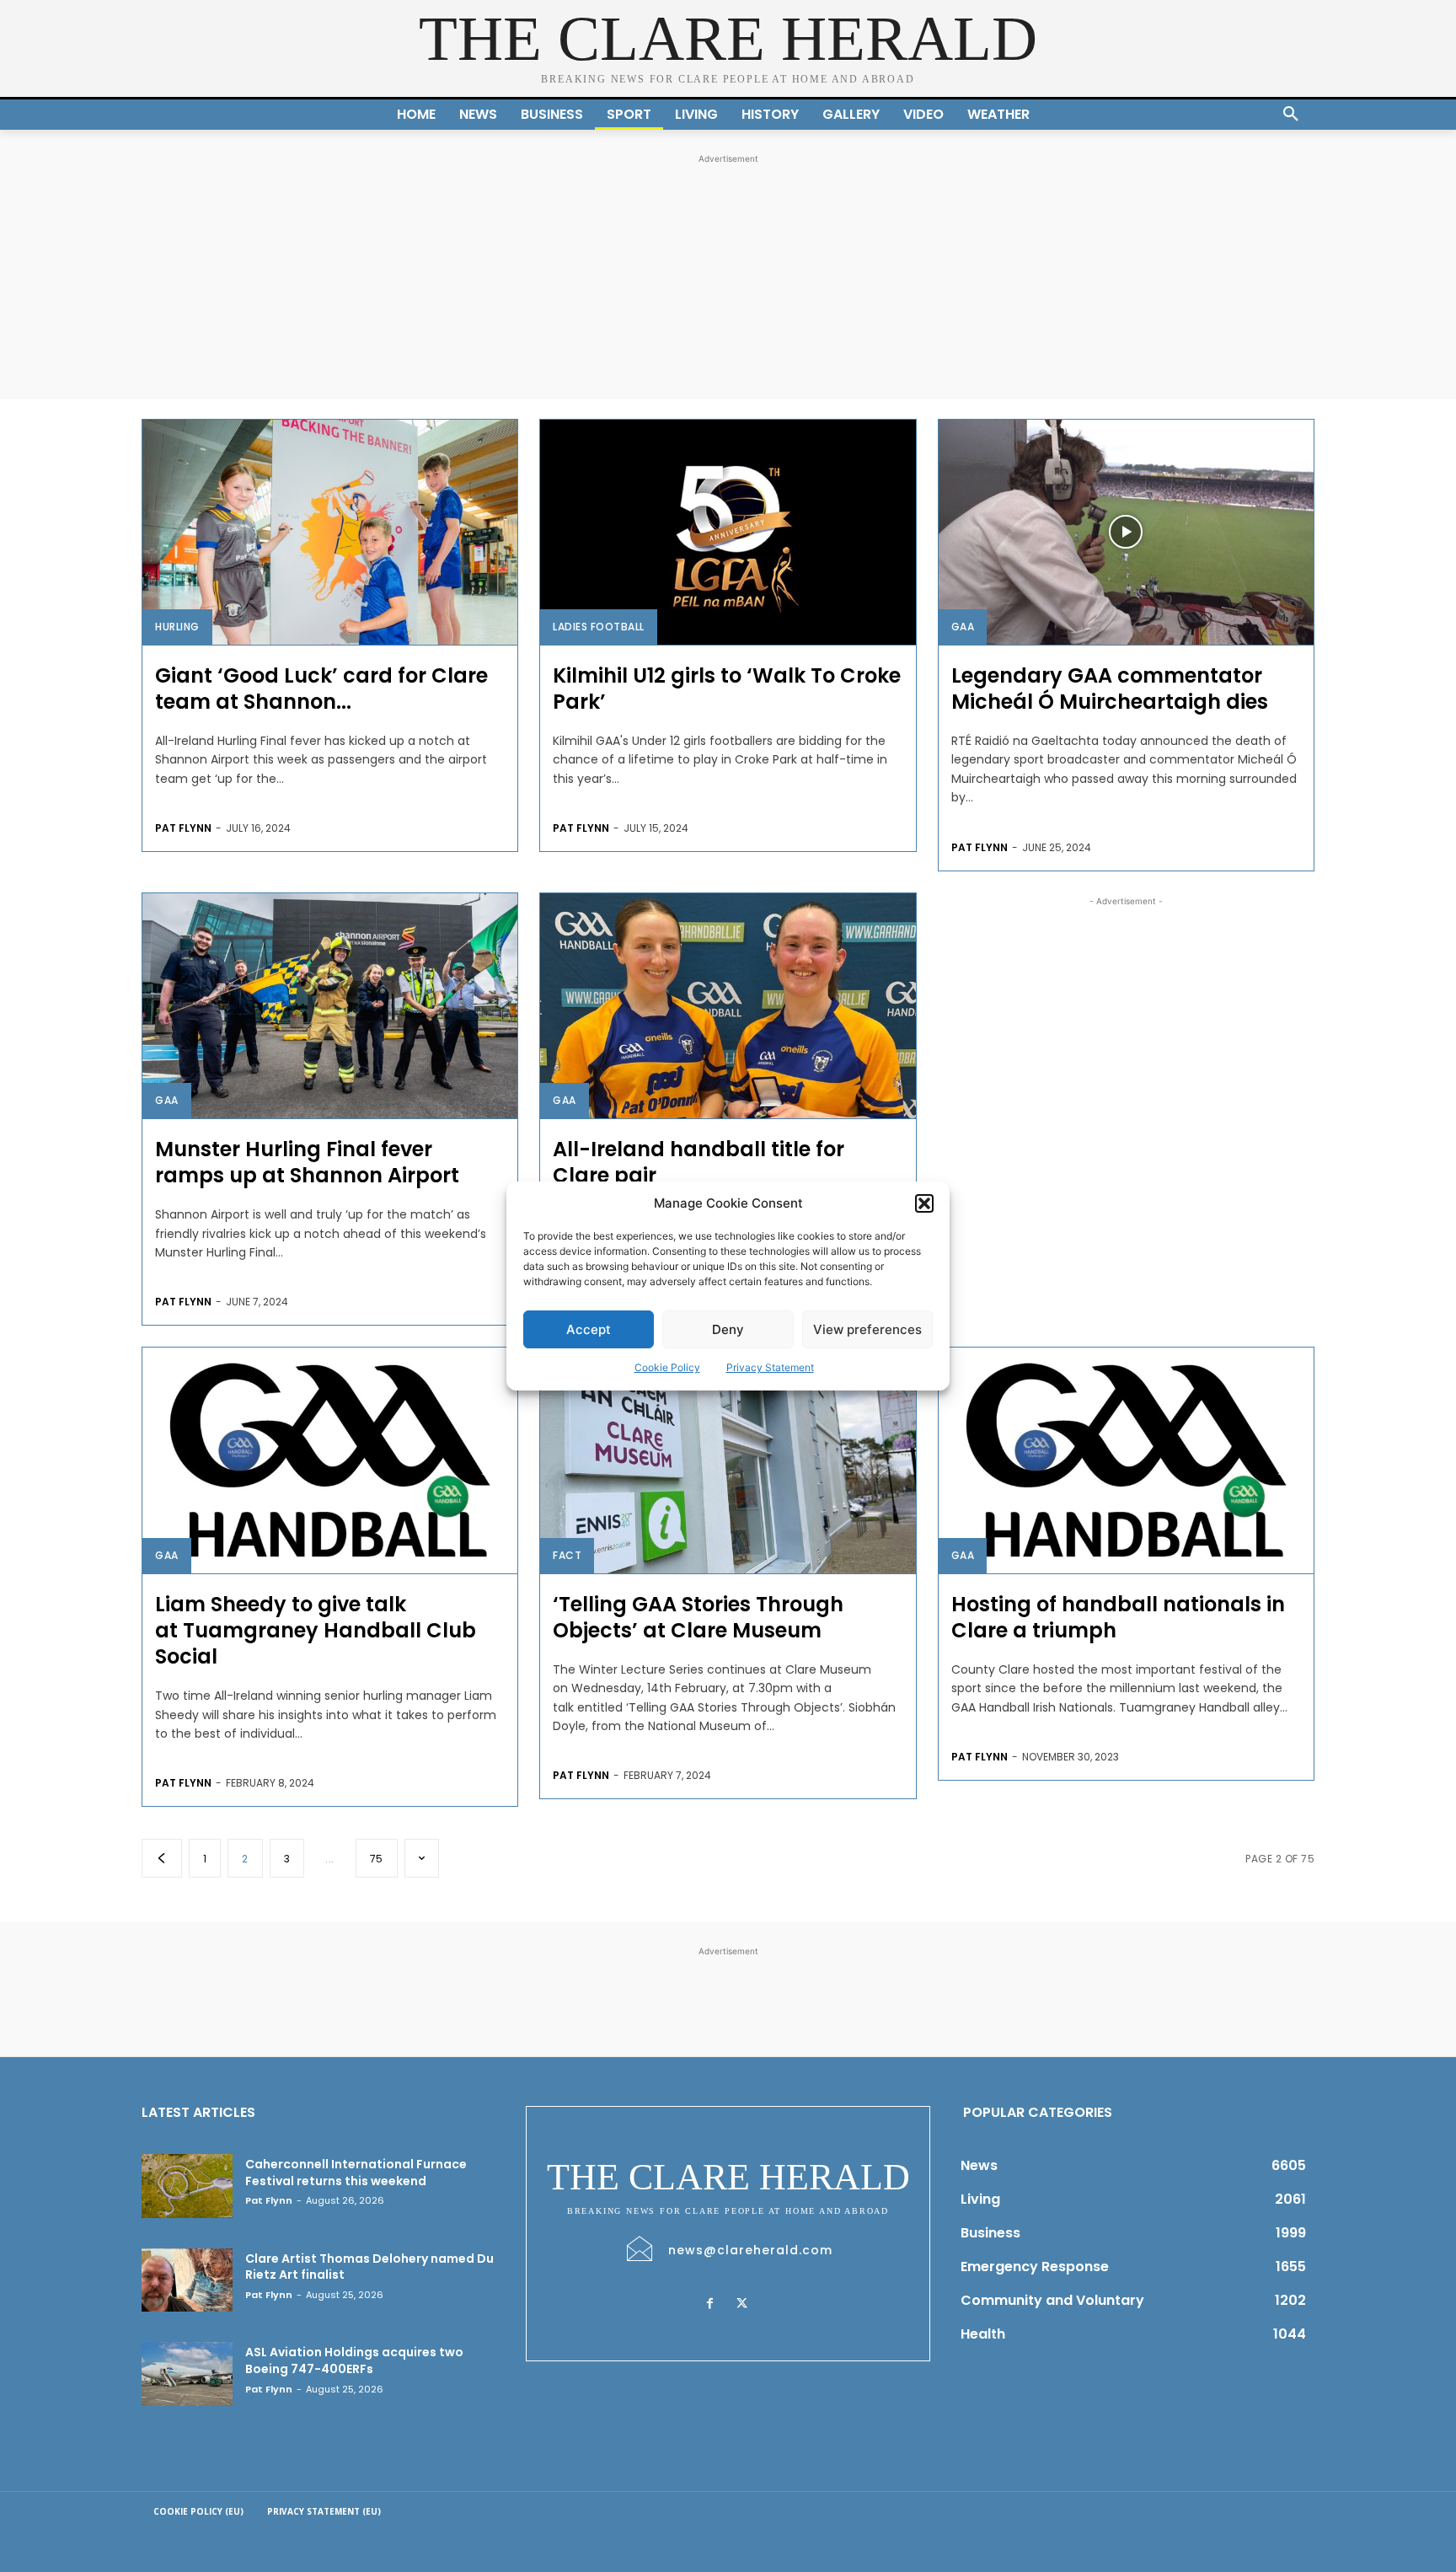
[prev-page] (162, 1858)
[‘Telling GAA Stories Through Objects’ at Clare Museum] (728, 1460)
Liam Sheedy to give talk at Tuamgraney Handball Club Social (316, 1630)
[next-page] (422, 1858)
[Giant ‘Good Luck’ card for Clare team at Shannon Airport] (330, 532)
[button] (924, 1203)
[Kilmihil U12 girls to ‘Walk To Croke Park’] (728, 532)
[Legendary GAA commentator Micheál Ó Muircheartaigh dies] (1126, 532)
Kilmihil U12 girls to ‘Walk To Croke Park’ (727, 689)
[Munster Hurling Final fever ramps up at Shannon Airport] (330, 1006)
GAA (963, 627)
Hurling (177, 627)
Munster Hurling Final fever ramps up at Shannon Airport (310, 1162)
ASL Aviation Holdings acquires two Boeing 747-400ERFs (354, 2360)
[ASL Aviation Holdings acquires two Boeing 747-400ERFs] (187, 2374)
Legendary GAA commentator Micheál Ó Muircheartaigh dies (1110, 689)
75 (377, 1859)
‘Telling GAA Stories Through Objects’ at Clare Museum (698, 1617)
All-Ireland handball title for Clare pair (699, 1162)
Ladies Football (599, 627)
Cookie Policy (667, 1367)
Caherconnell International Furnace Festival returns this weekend (356, 2173)
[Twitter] (741, 2304)
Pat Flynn (183, 828)
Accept (589, 1329)
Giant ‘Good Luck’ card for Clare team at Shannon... (321, 689)
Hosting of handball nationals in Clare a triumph (1118, 1617)
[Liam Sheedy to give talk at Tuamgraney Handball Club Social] (330, 1460)
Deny (728, 1329)
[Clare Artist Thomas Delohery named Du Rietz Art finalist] (187, 2280)
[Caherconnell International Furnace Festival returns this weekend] (187, 2186)
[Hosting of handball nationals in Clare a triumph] (1126, 1460)
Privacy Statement (770, 1367)
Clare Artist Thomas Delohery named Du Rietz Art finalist (369, 2267)
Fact (567, 1555)
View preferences (867, 1329)
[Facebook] (709, 2304)
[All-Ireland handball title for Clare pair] (728, 1006)
